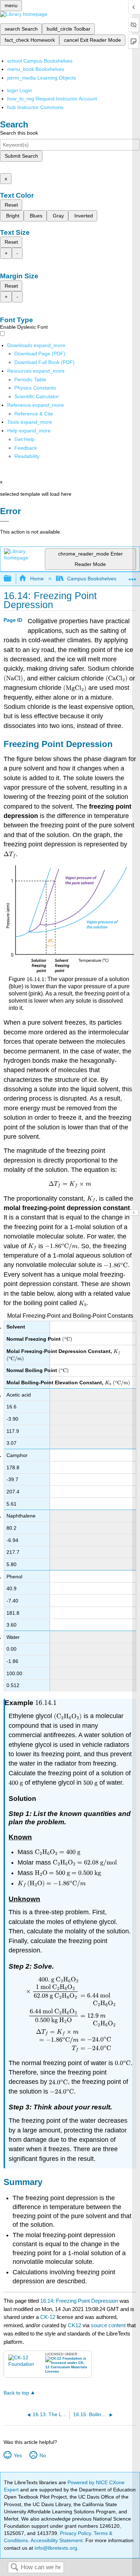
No (43, 2455)
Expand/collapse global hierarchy (12, 579)
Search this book (19, 133)
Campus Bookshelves (92, 579)
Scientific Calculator (37, 396)
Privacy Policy (75, 2533)
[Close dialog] (4, 521)
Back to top (16, 2393)
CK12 (74, 2325)
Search (14, 2568)
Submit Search (21, 156)
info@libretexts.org (55, 2548)
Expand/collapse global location (132, 577)
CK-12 (48, 2317)
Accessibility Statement (57, 2540)
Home (37, 579)
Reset (11, 205)
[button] (26, 448)
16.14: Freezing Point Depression (79, 2301)
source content (108, 2325)
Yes (18, 2455)
